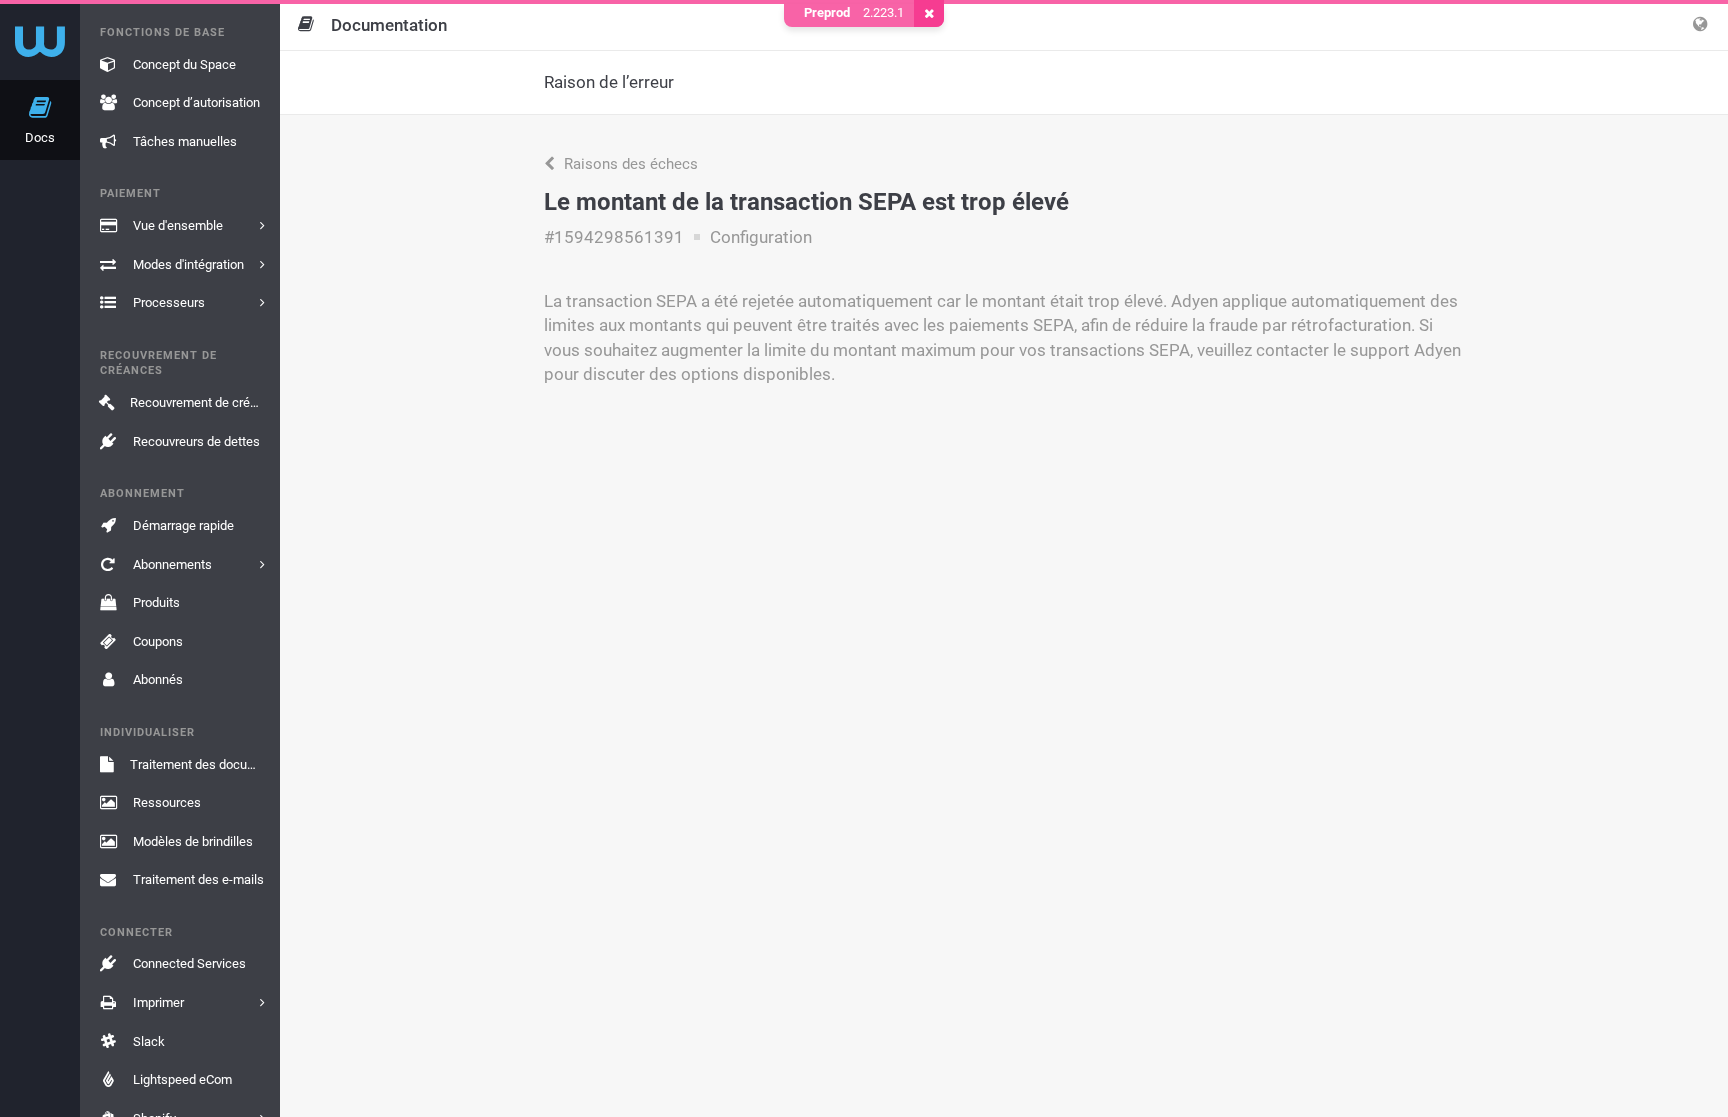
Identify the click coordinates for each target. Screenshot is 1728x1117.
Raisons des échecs (629, 164)
